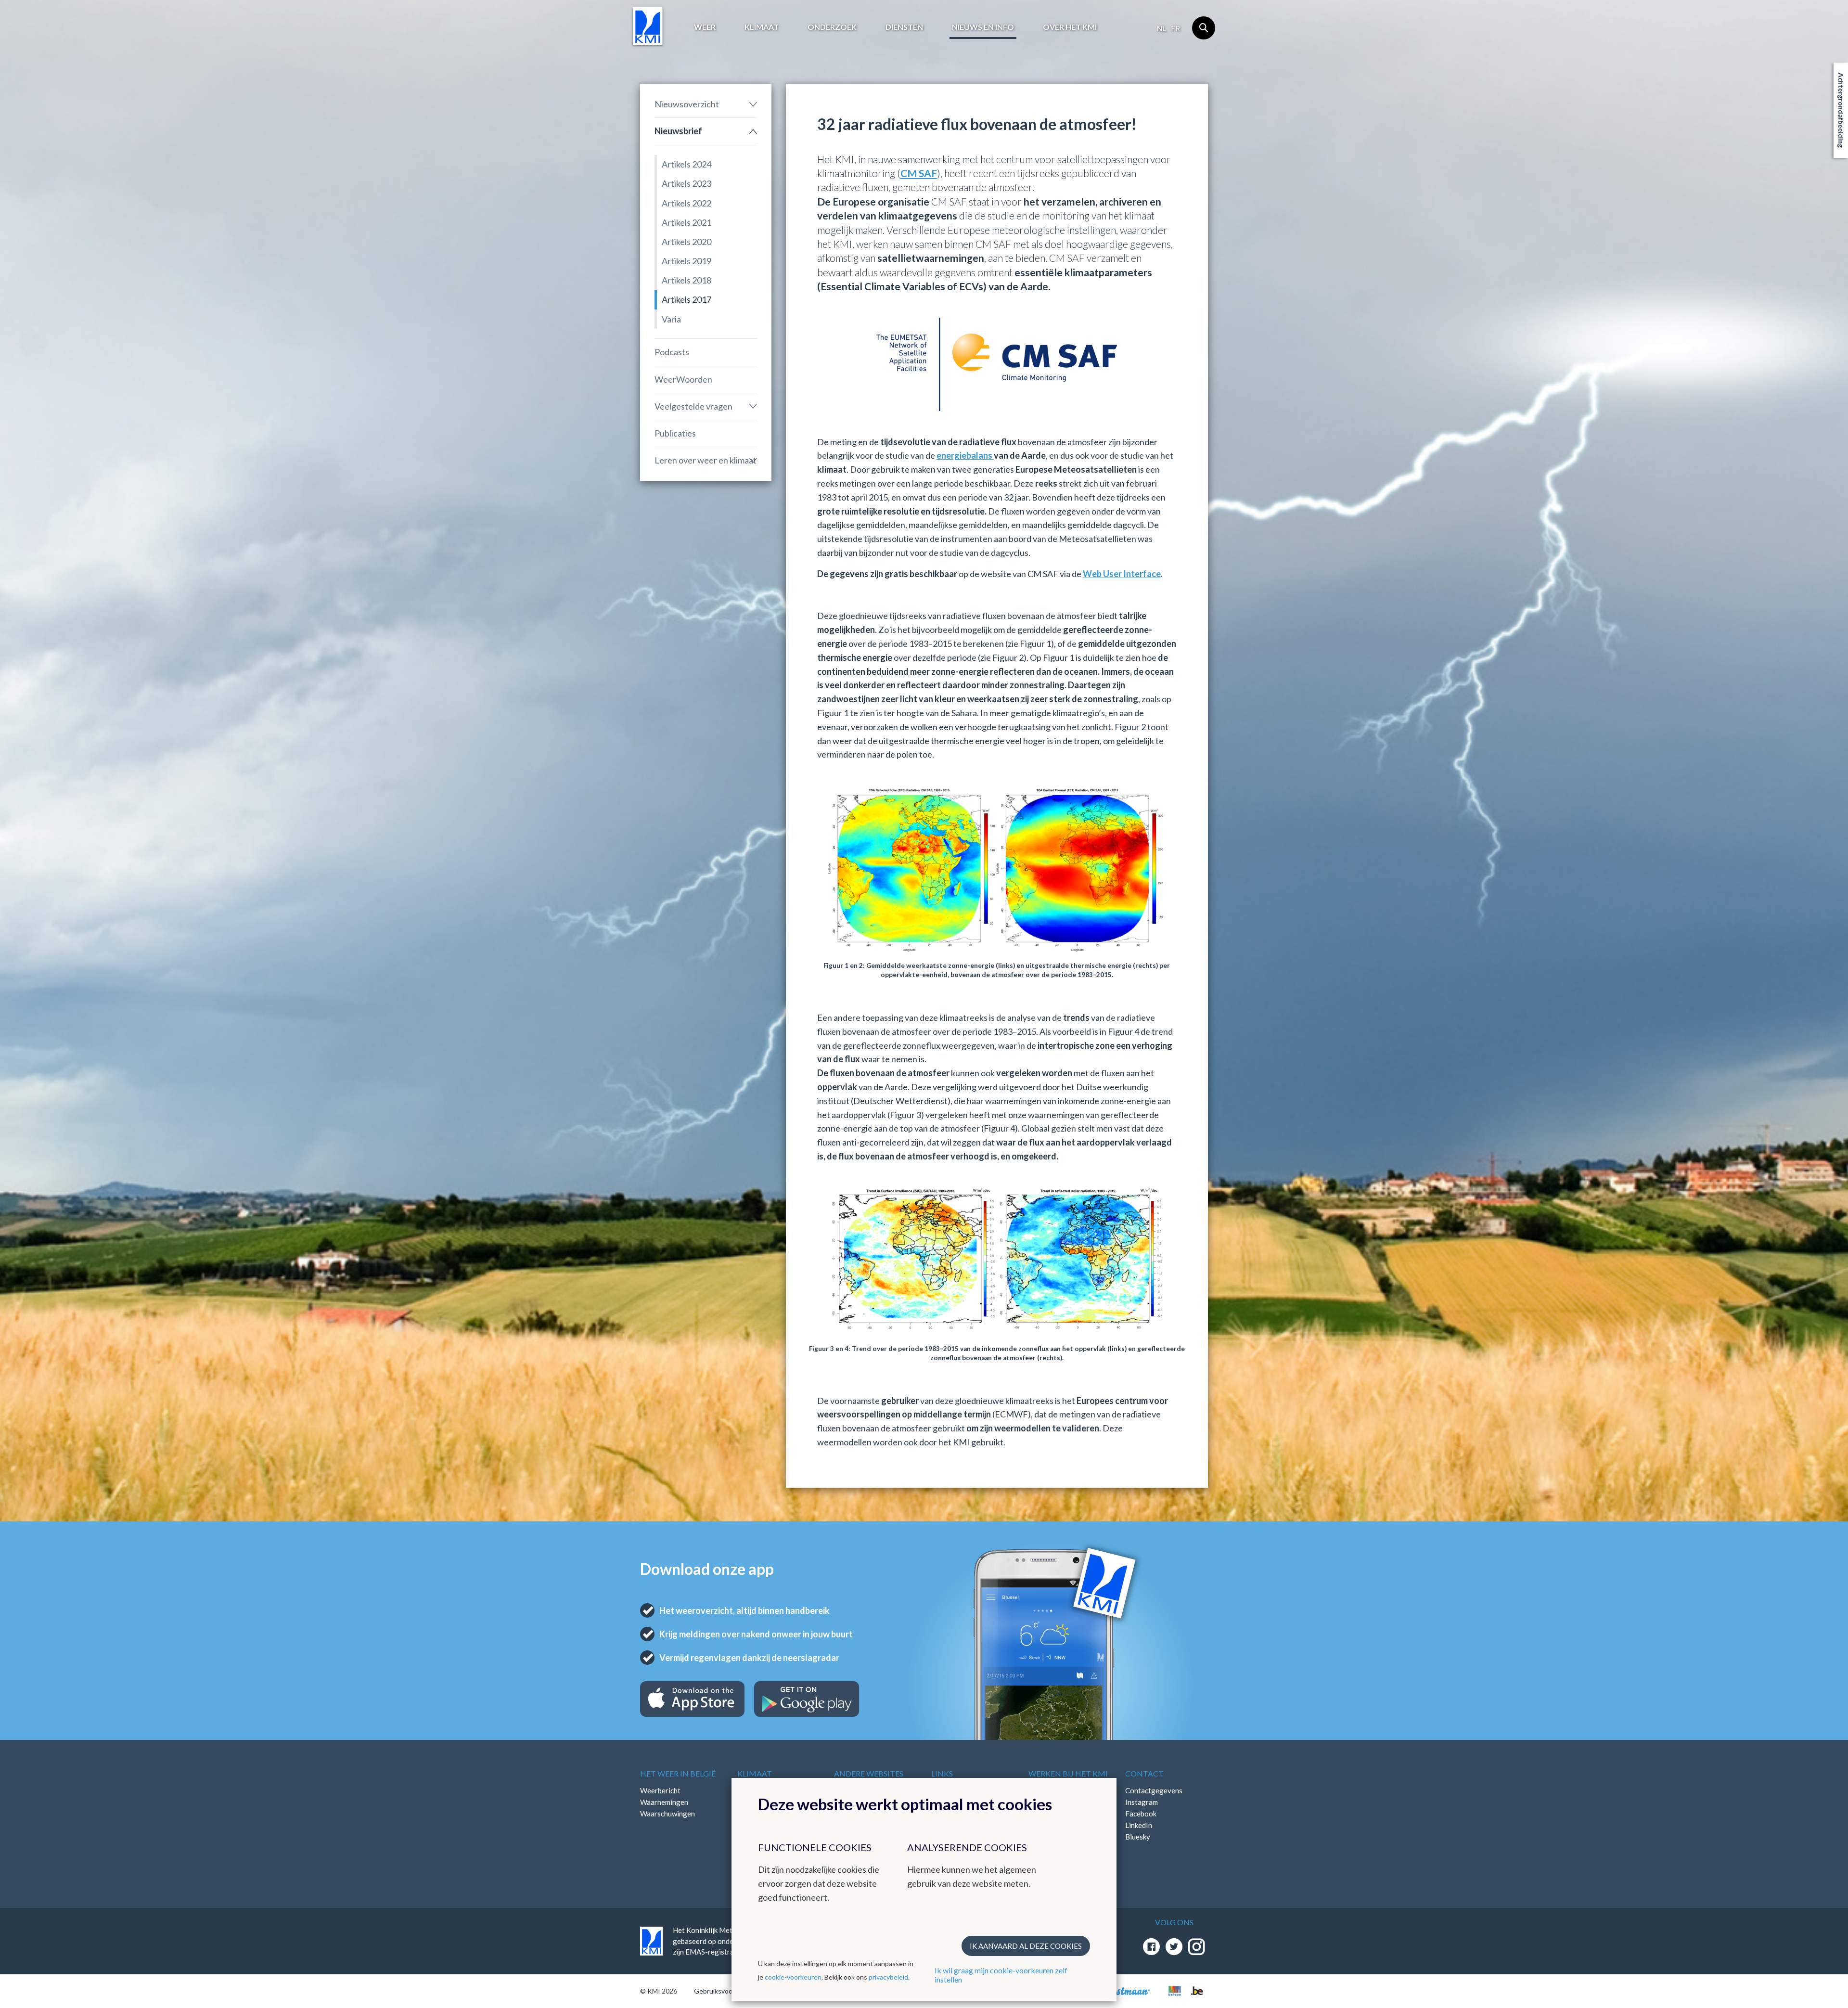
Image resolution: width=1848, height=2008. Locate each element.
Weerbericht (660, 1790)
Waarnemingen (664, 1802)
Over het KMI (1070, 27)
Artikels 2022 (687, 203)
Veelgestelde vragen (693, 406)
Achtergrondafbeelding (1841, 110)
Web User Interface (1122, 574)
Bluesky (1138, 1837)
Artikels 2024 (687, 164)
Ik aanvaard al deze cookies (1026, 1946)
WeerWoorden (683, 379)
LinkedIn (1139, 1825)
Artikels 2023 (687, 183)
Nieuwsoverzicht (687, 104)
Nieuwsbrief (678, 131)
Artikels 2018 (687, 280)
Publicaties (675, 433)
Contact (1144, 1773)
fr (1175, 28)
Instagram (1142, 1802)
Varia (671, 319)
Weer (705, 27)
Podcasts (672, 352)
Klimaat (762, 27)
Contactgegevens (1154, 1790)
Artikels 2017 (687, 299)
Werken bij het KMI (1068, 1773)
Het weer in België (678, 1773)
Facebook (1141, 1814)
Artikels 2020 (687, 242)
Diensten (904, 27)
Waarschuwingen (667, 1814)
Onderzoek (832, 27)
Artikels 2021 (687, 222)
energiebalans (965, 455)
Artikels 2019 (687, 261)
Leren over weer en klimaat (706, 460)
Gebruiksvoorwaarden (727, 1991)
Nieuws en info (983, 27)
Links (942, 1773)
